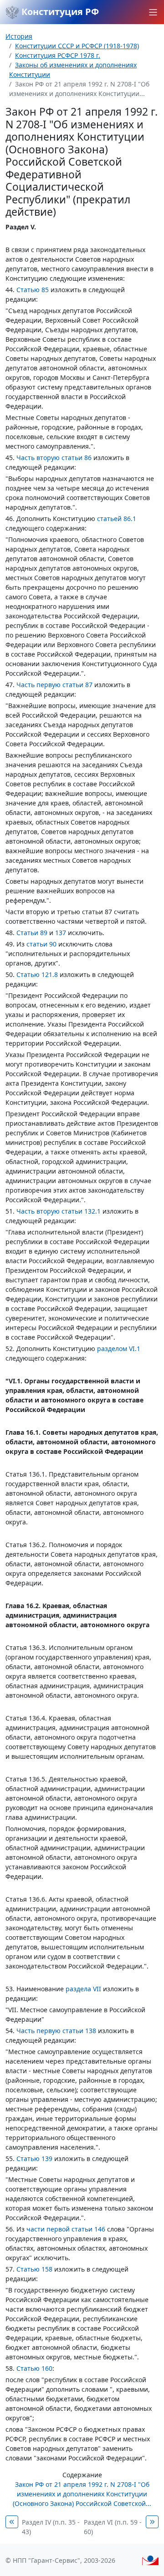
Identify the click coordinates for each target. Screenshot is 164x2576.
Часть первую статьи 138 (56, 2031)
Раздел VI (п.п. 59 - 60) (113, 2527)
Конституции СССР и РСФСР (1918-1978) (77, 46)
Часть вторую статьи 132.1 (59, 1211)
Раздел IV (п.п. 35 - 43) (51, 2527)
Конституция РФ (59, 12)
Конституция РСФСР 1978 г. (58, 55)
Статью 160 (34, 2368)
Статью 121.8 (37, 974)
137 (61, 933)
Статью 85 (33, 290)
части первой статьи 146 (66, 2229)
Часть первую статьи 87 (54, 685)
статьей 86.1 (117, 519)
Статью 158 (34, 2269)
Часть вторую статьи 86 (54, 458)
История (19, 36)
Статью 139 (34, 2158)
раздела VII (83, 1989)
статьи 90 (41, 944)
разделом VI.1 (119, 1349)
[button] (153, 12)
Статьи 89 (32, 933)
